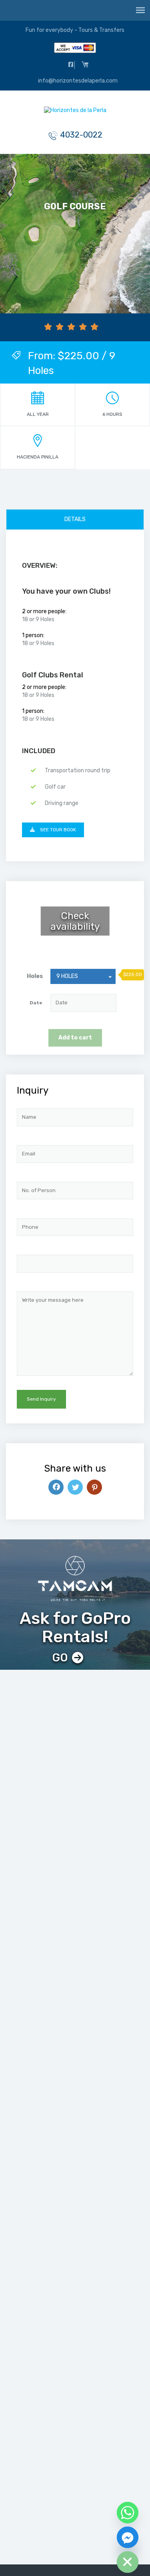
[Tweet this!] (75, 1487)
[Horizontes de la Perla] (75, 112)
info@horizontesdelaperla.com (77, 81)
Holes (35, 976)
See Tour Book (57, 830)
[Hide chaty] (128, 2562)
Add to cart (75, 1038)
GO (60, 1658)
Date (36, 1003)
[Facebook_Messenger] (128, 2537)
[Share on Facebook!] (56, 1487)
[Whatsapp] (128, 2513)
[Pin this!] (94, 1487)
